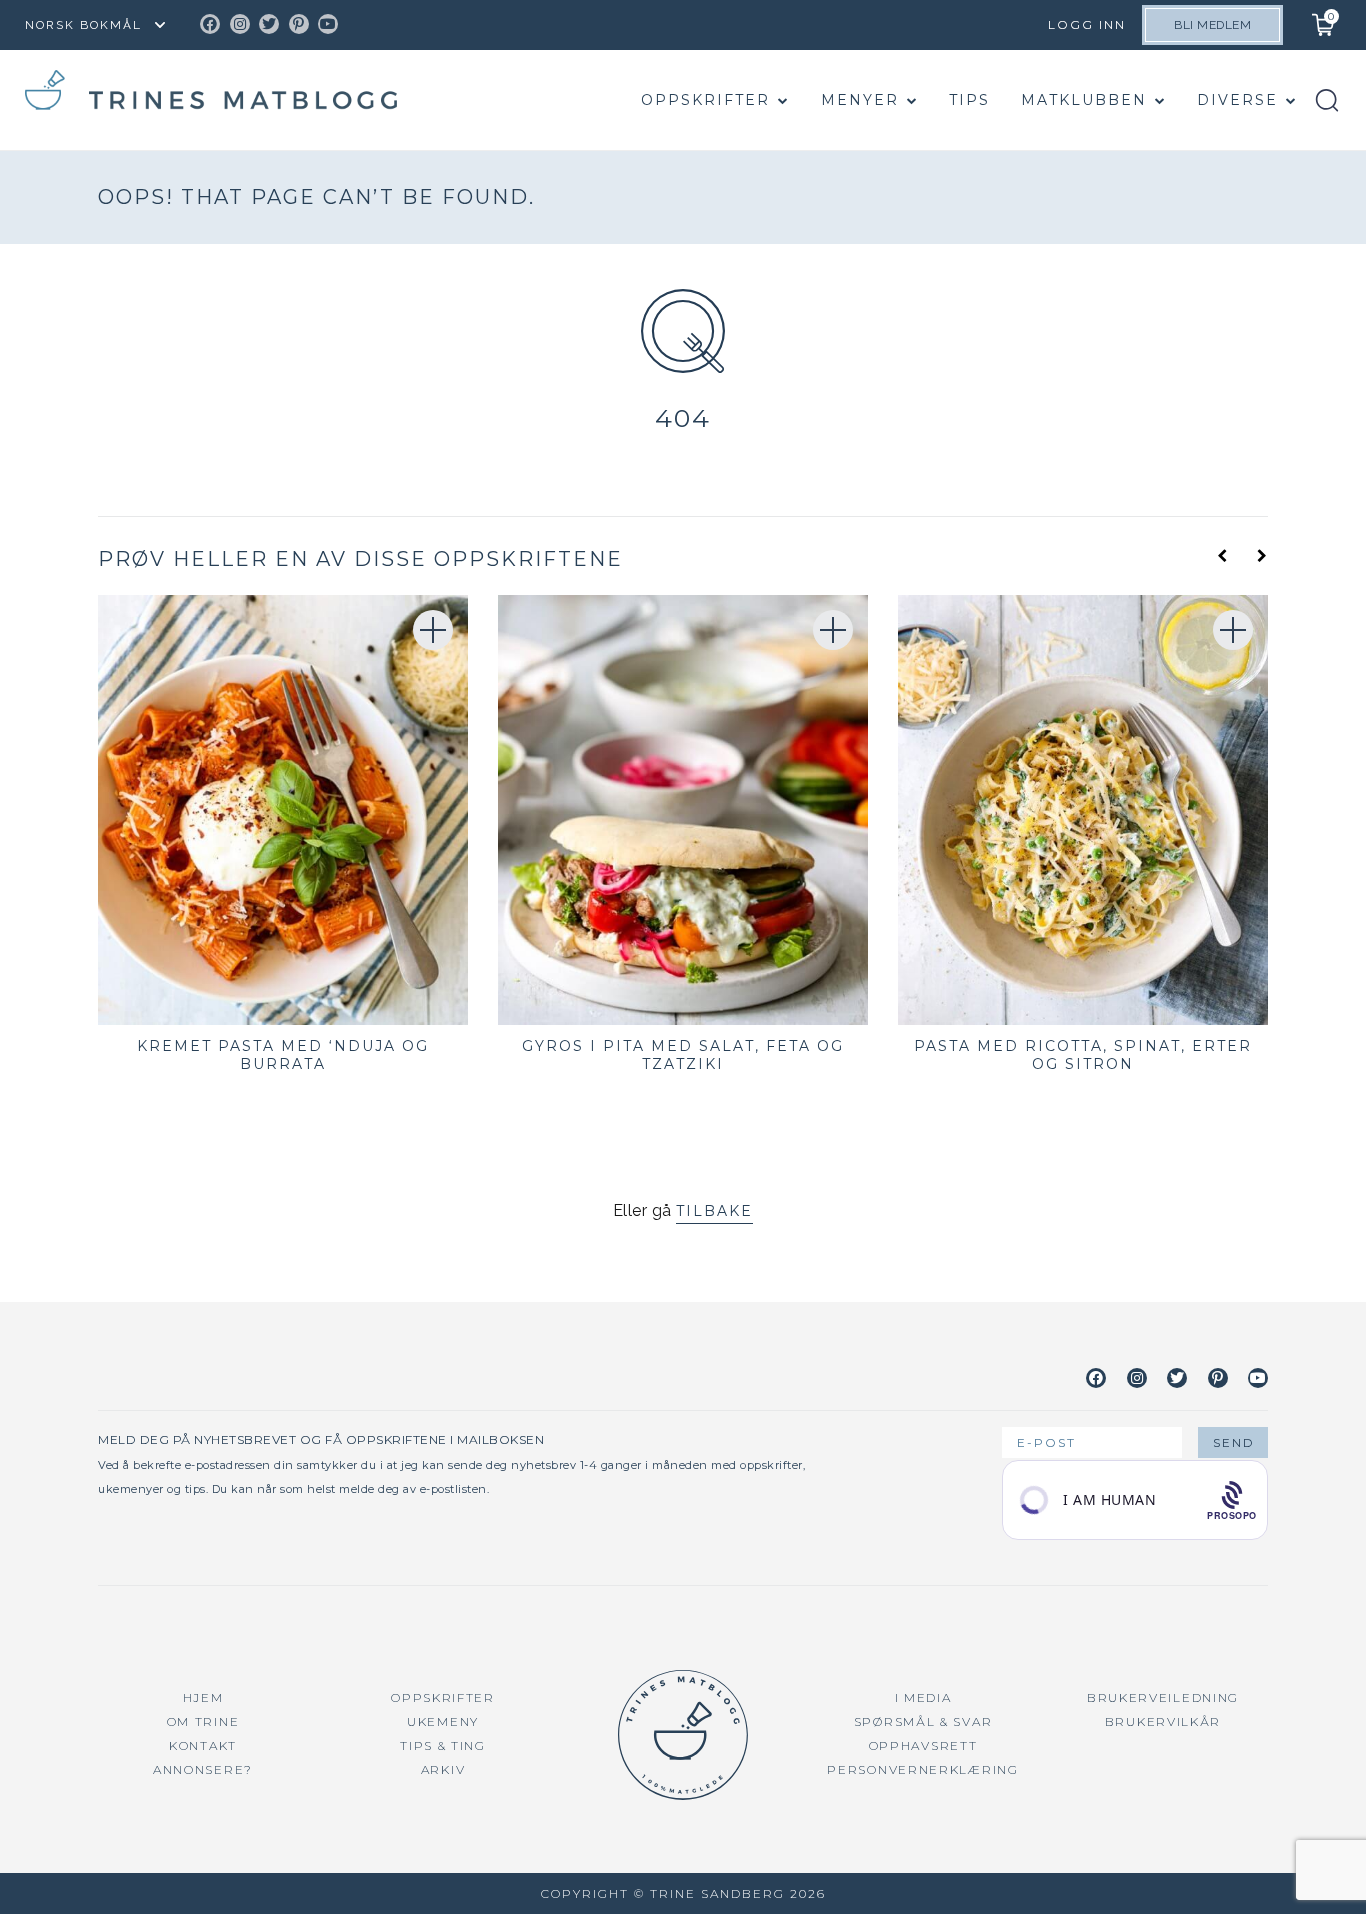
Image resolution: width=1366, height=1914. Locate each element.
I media (923, 1697)
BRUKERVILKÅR (1163, 1721)
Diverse (1237, 100)
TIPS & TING (443, 1745)
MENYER (860, 100)
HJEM (203, 1697)
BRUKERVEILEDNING (1163, 1697)
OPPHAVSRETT (923, 1745)
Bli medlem (1212, 25)
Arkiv (443, 1769)
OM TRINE (203, 1721)
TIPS (969, 100)
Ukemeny (443, 1721)
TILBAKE (714, 1211)
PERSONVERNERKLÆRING (922, 1769)
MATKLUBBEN (1084, 100)
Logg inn (1087, 24)
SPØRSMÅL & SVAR (923, 1721)
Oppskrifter (705, 100)
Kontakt (203, 1745)
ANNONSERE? (203, 1769)
